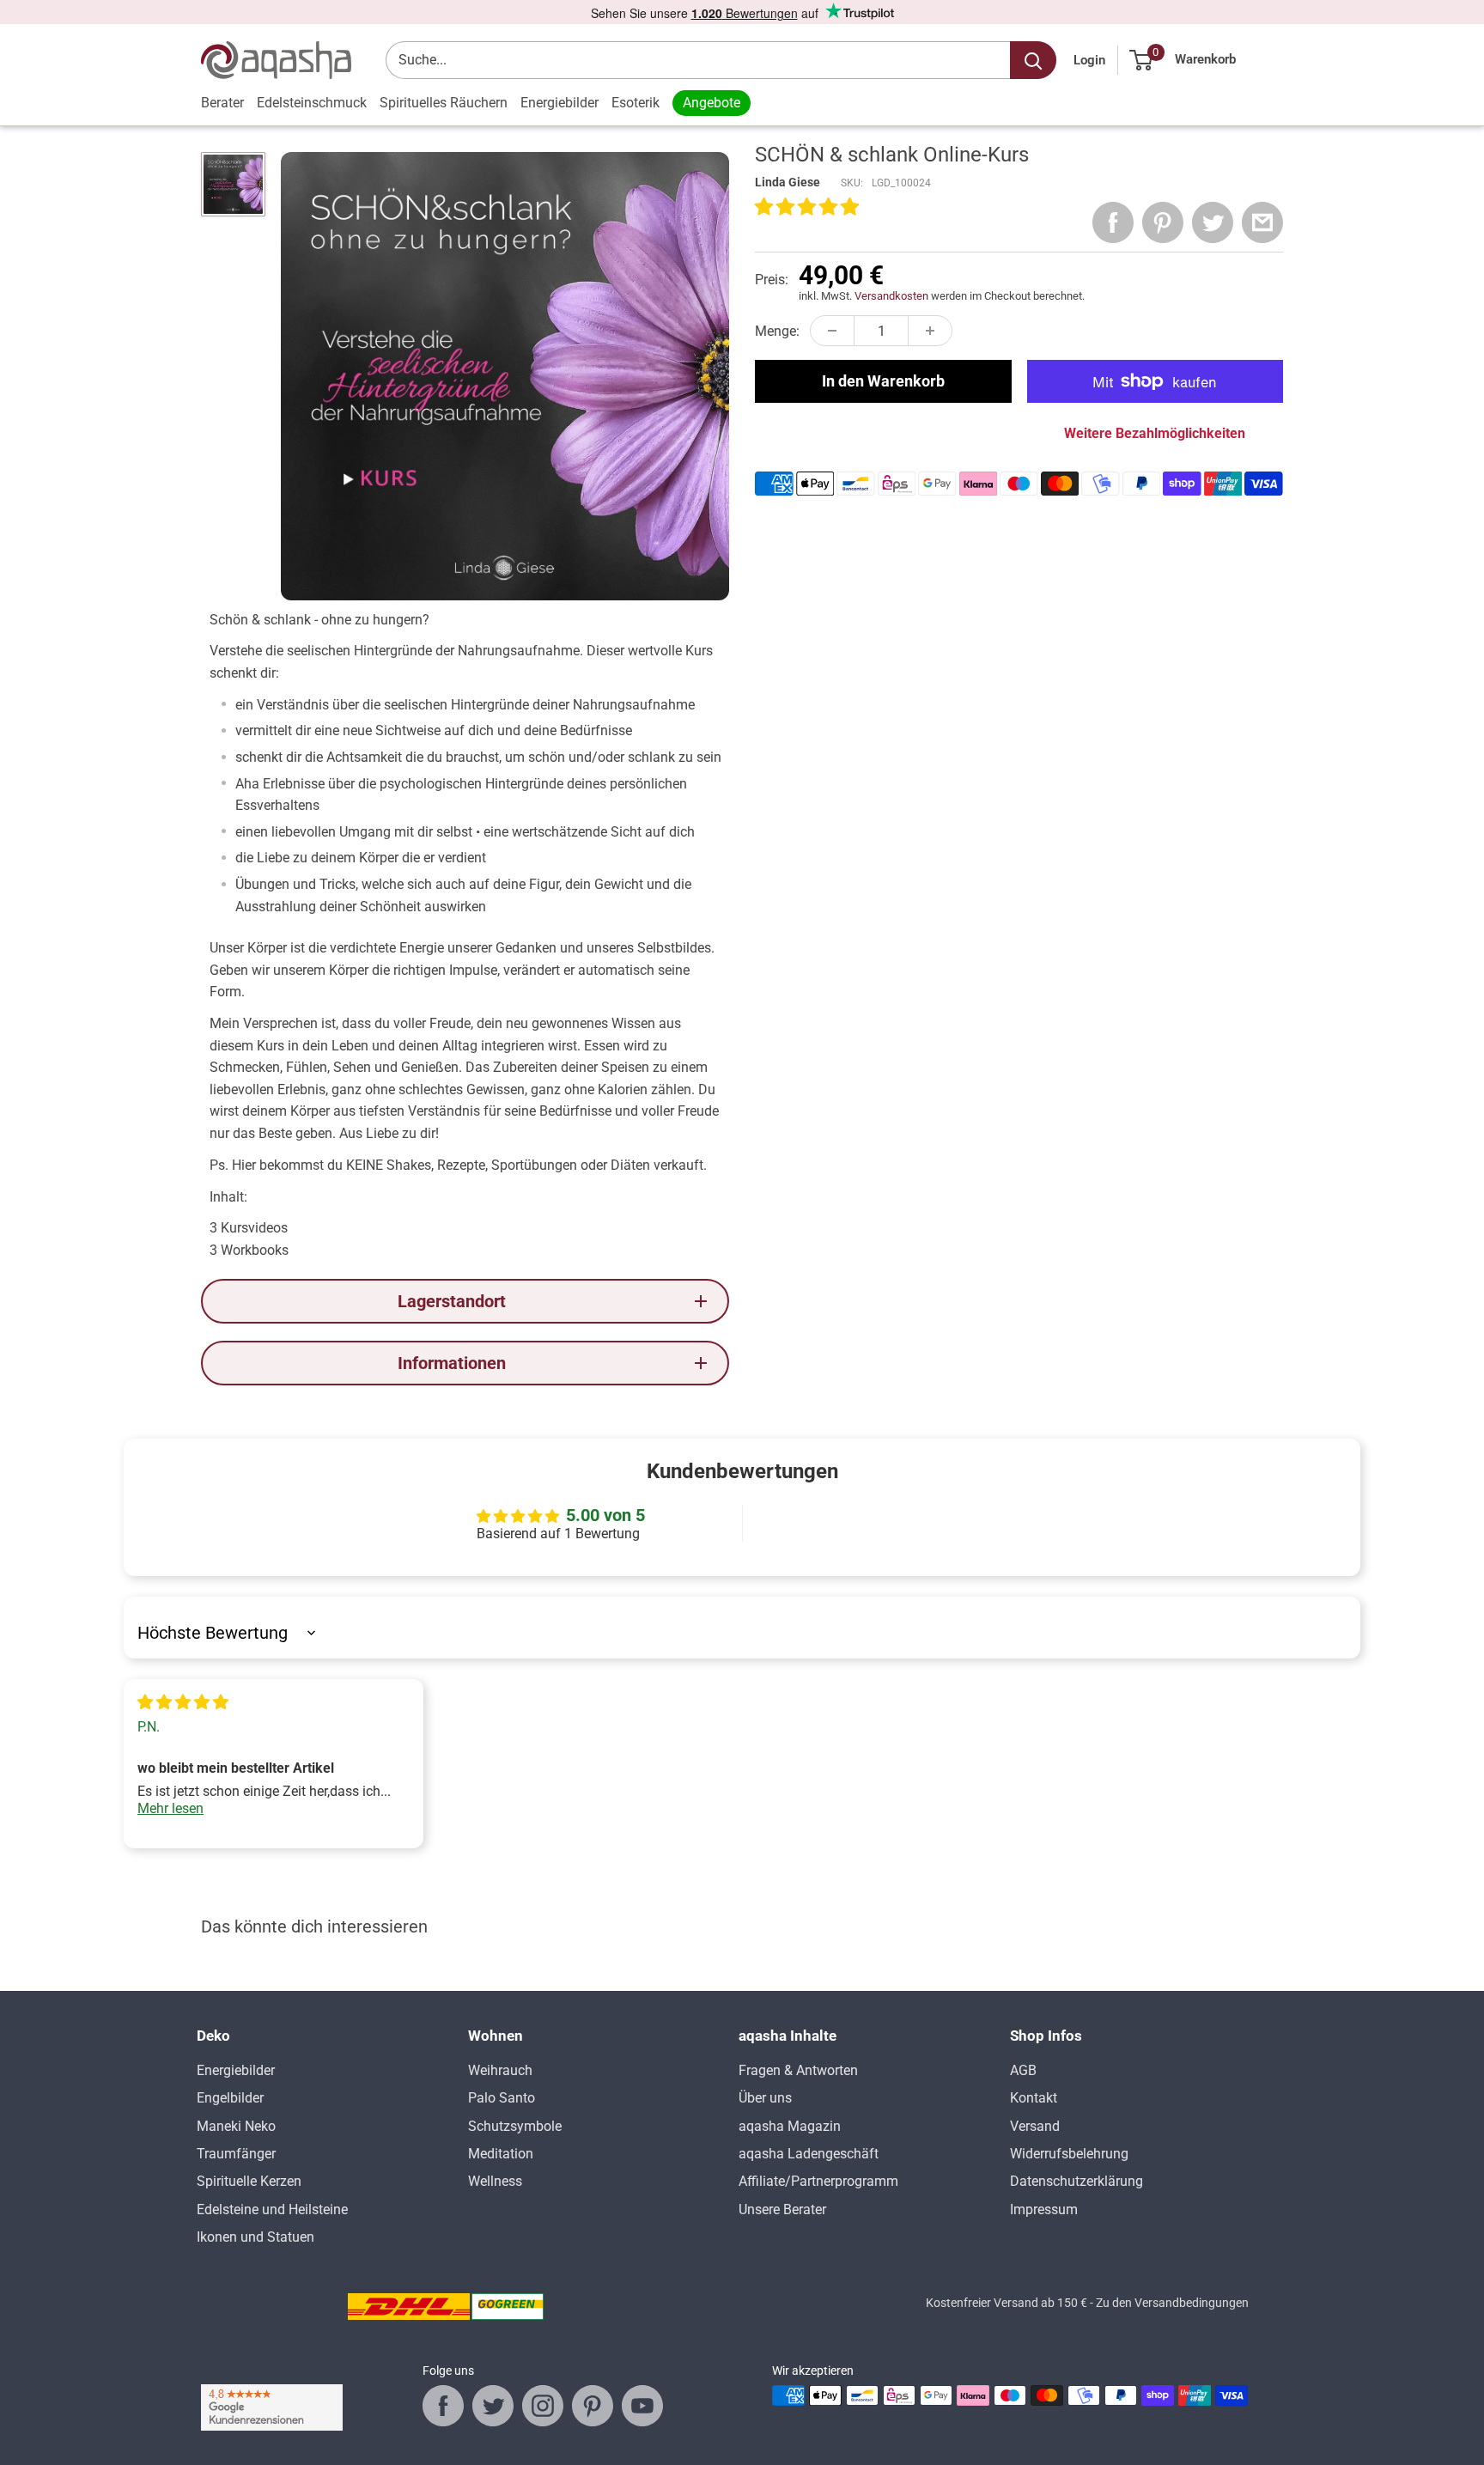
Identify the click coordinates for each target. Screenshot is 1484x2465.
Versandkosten (891, 296)
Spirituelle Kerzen (249, 2181)
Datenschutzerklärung (1077, 2181)
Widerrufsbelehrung (1069, 2154)
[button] (807, 208)
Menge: (777, 331)
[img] (183, 1703)
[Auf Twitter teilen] (1213, 222)
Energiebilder (560, 103)
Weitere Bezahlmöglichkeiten (1155, 433)
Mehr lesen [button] (170, 1808)
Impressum (1044, 2209)
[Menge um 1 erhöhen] (930, 331)
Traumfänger (236, 2154)
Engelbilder (230, 2098)
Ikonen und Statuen (255, 2237)
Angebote (712, 103)
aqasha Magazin (790, 2126)
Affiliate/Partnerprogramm (818, 2181)
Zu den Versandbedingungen (1172, 2303)
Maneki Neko (236, 2126)
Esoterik (636, 103)
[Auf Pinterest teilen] (1163, 222)
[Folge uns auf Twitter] (493, 2406)
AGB (1023, 2070)
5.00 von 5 (605, 1515)
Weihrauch (500, 2070)
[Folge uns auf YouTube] (642, 2406)
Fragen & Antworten (798, 2070)
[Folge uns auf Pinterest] (593, 2406)
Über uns (765, 2098)
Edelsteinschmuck (312, 103)
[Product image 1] (233, 184)
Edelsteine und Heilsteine (272, 2209)
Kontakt (1034, 2098)
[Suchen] (1033, 60)
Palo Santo (502, 2098)
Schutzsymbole (515, 2126)
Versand (1035, 2126)
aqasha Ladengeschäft (809, 2154)
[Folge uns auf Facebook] (443, 2406)
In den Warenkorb (883, 381)
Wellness (495, 2181)
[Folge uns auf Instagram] (543, 2406)
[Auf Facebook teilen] (1113, 222)
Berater (222, 103)
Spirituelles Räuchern (444, 103)
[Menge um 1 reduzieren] (832, 331)
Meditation (501, 2154)
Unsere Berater (782, 2209)
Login (1089, 60)
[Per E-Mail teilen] (1262, 222)
